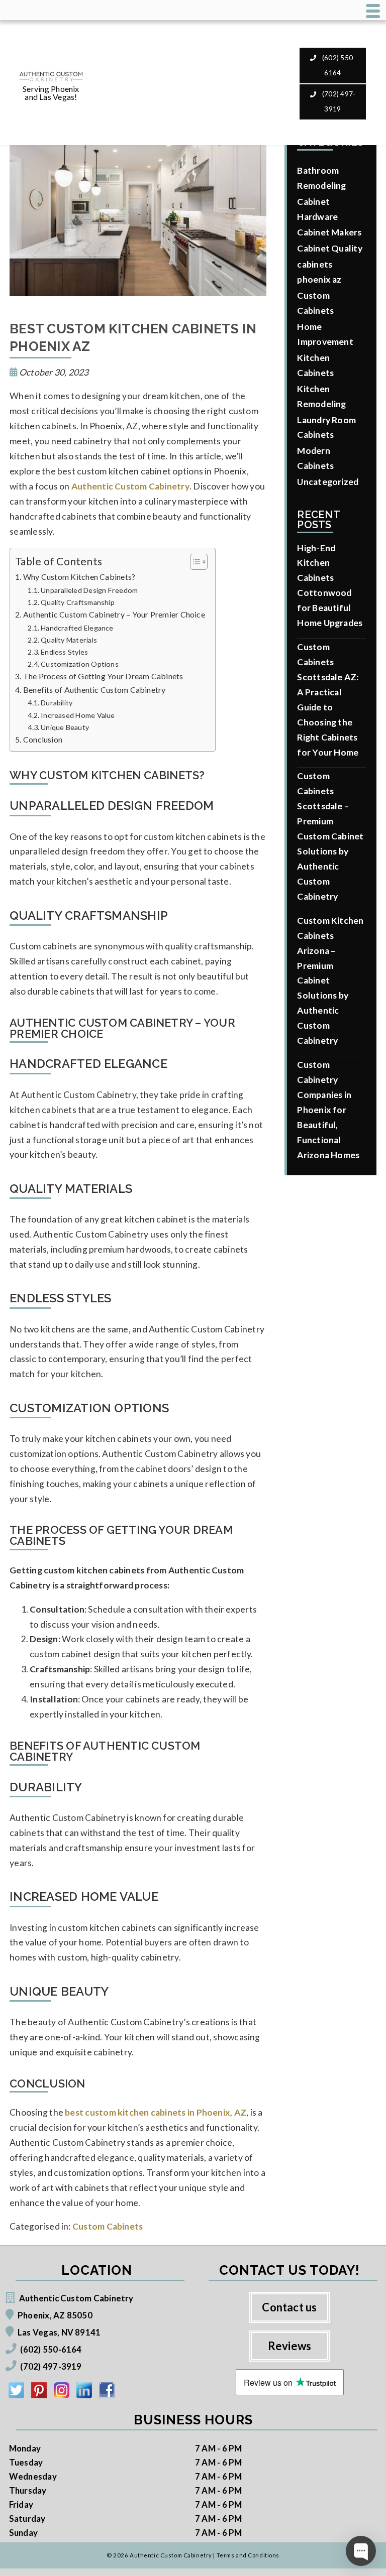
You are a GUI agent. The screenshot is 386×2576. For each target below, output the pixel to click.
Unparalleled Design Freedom (89, 590)
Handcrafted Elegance (77, 628)
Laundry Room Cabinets (326, 427)
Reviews (290, 2346)
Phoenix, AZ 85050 (55, 2315)
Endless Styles (64, 652)
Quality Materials (69, 640)
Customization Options (80, 664)
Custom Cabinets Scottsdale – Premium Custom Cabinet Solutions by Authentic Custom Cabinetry (330, 836)
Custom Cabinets (108, 2226)
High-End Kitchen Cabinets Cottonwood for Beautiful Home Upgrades (330, 586)
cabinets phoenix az (319, 272)
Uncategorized (328, 482)
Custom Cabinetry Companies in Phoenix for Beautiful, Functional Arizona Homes (328, 1110)
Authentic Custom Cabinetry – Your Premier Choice (114, 614)
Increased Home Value (78, 715)
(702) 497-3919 (338, 101)
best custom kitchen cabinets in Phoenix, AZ (156, 2112)
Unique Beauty (65, 727)
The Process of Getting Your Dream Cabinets (103, 676)
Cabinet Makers (329, 232)
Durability (57, 703)
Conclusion (43, 739)
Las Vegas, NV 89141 (59, 2332)
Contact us (289, 2307)
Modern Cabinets (315, 458)
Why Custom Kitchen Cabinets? (79, 577)
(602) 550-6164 (338, 65)
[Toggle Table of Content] (194, 562)
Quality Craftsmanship (78, 602)
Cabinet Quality (329, 248)
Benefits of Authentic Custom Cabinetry (94, 690)
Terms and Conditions (248, 2555)
